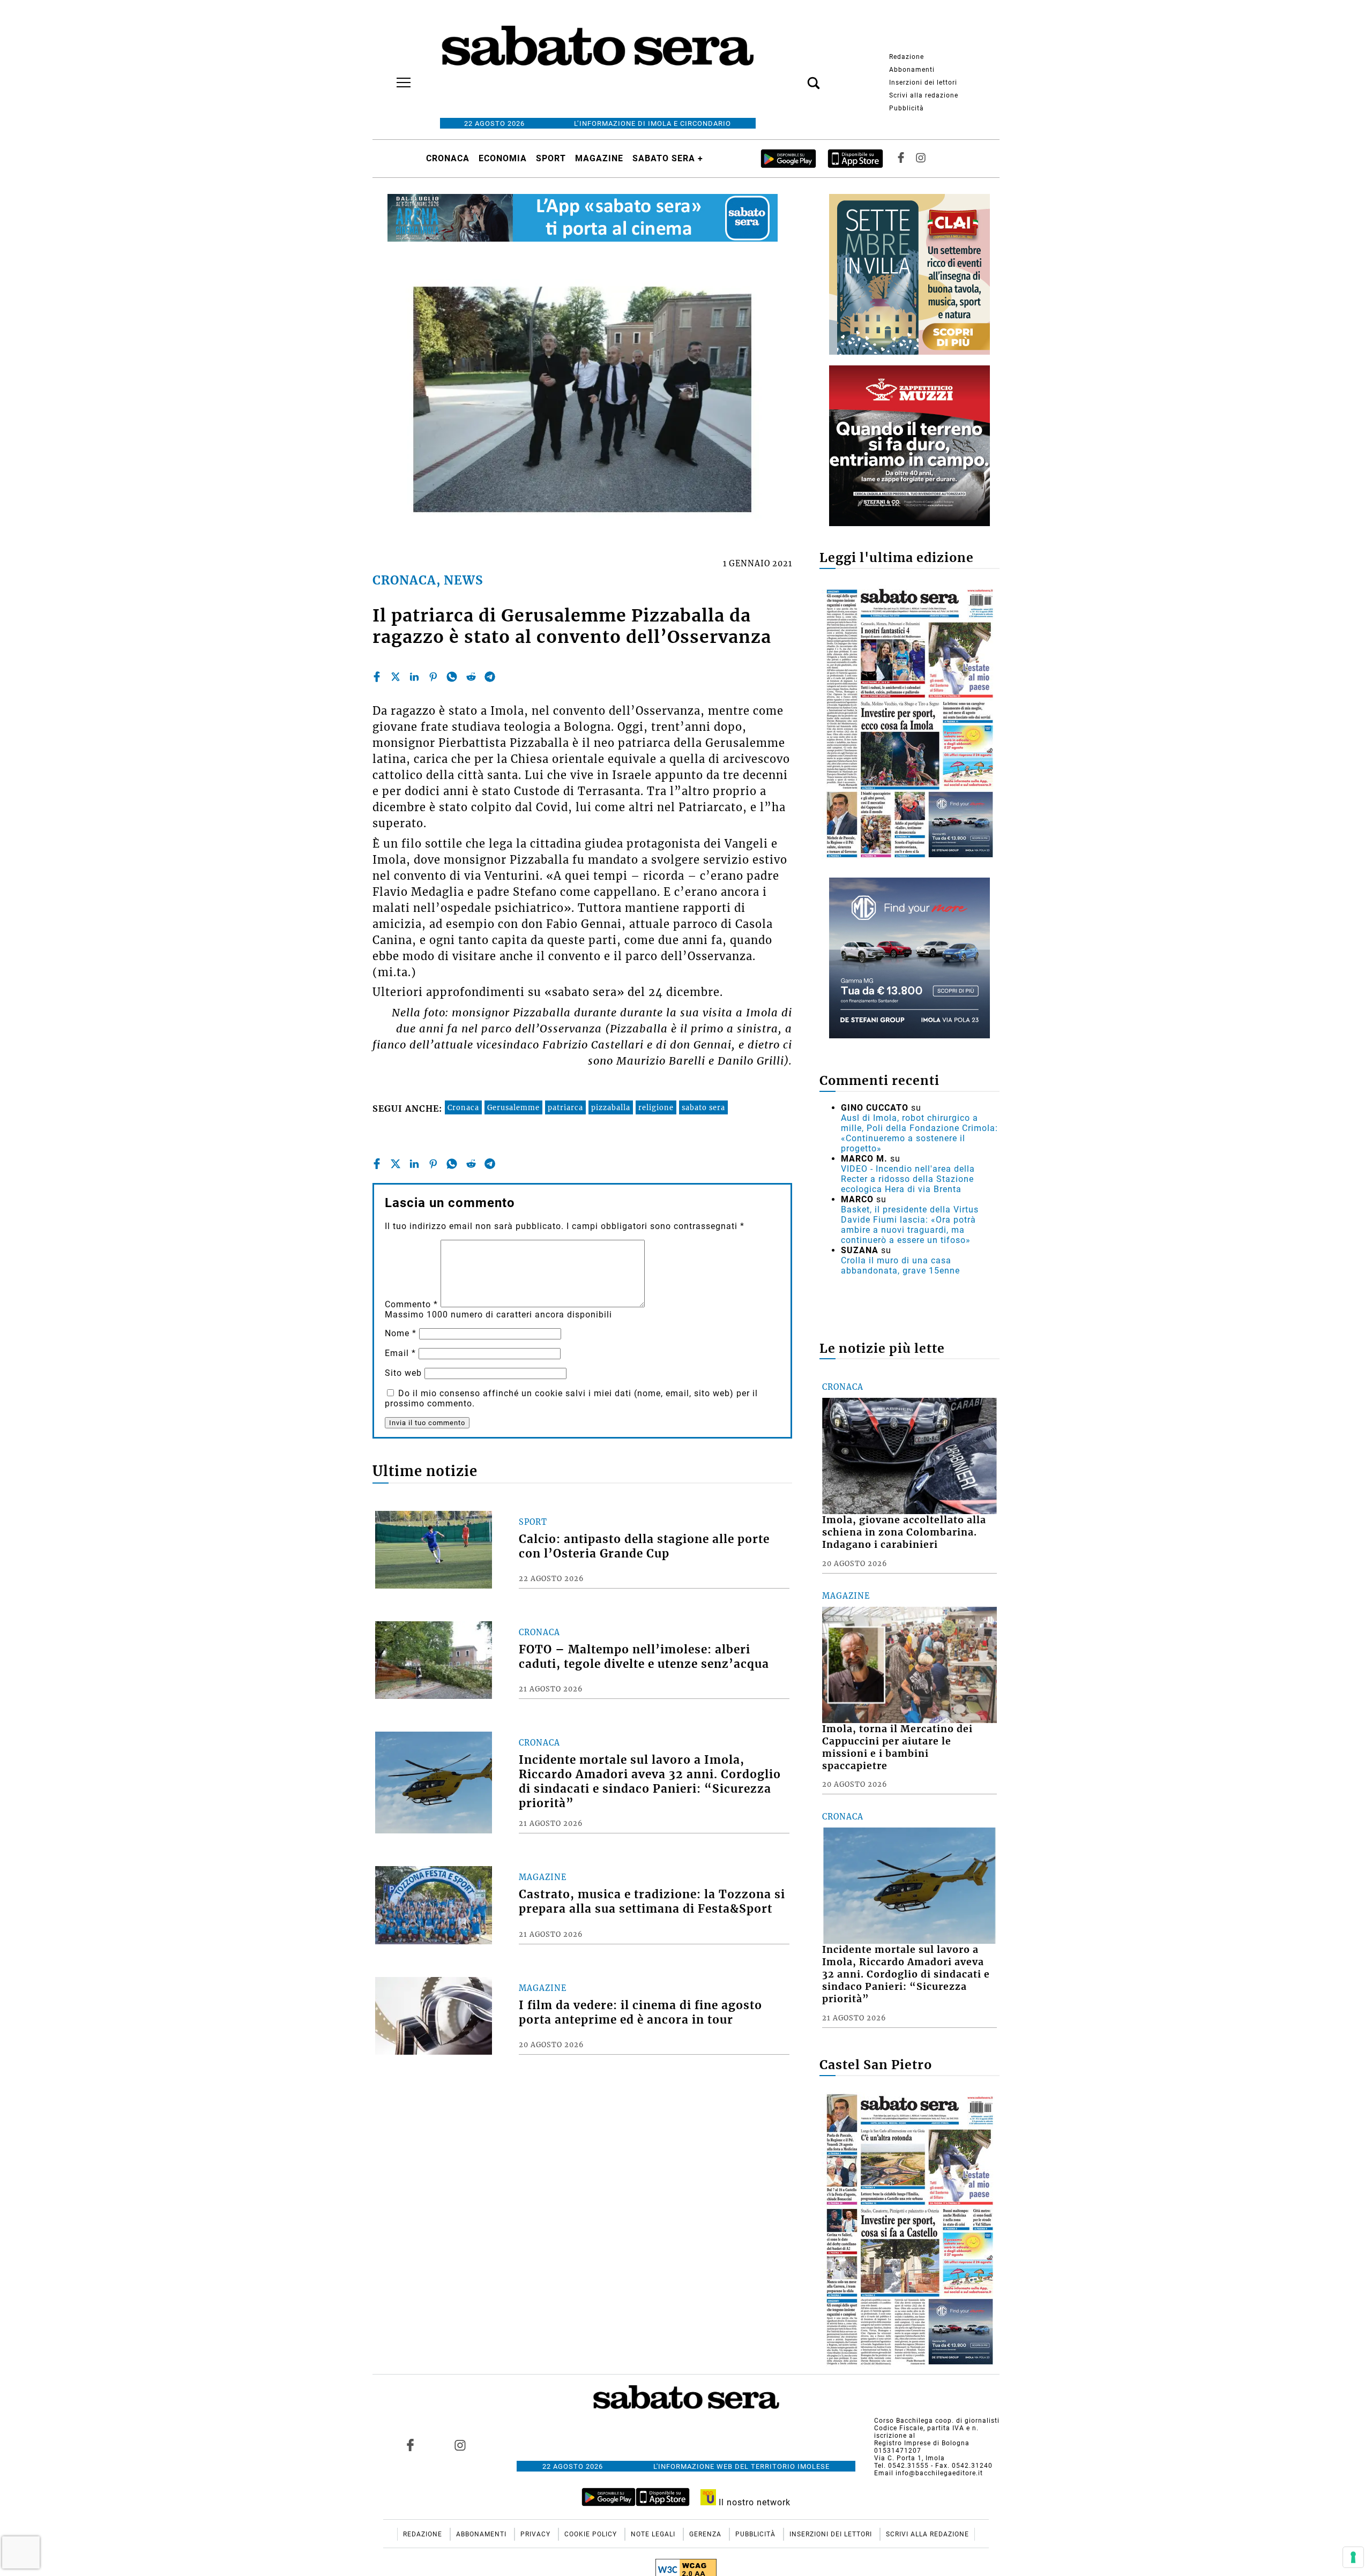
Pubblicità (907, 108)
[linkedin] (414, 677)
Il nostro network (753, 2502)
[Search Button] (797, 77)
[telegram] (490, 677)
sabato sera (703, 1107)
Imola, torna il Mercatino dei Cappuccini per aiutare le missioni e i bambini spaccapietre (897, 1747)
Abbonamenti (912, 70)
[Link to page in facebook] (411, 2445)
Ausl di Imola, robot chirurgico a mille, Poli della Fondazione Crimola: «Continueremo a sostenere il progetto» (919, 1133)
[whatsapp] (452, 677)
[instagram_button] (921, 158)
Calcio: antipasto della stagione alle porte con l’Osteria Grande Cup (644, 1547)
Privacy (536, 2534)
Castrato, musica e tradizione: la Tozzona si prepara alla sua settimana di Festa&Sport (652, 1902)
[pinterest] (433, 677)
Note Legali (654, 2534)
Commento (411, 1304)
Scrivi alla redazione (924, 95)
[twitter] (396, 677)
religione (656, 1107)
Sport (551, 158)
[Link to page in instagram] (460, 2445)
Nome (401, 1333)
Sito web (403, 1373)
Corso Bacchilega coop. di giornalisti (937, 2421)
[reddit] (471, 677)
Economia (503, 158)
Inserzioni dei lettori (923, 83)
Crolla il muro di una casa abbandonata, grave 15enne (900, 1265)
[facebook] (377, 677)
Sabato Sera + (668, 158)
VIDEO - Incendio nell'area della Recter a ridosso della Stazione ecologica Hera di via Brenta (908, 1179)
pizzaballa (611, 1107)
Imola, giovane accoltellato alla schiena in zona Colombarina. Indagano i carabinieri (904, 1532)
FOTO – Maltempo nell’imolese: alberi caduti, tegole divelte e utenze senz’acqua (644, 1657)
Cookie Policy (592, 2534)
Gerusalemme (513, 1107)
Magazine (599, 158)
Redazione (907, 57)
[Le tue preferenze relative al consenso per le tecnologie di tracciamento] (1353, 2557)
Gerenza (706, 2534)
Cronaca (448, 158)
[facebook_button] (901, 158)
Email (400, 1353)
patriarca (565, 1107)
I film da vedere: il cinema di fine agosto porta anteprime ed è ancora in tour (640, 2013)
